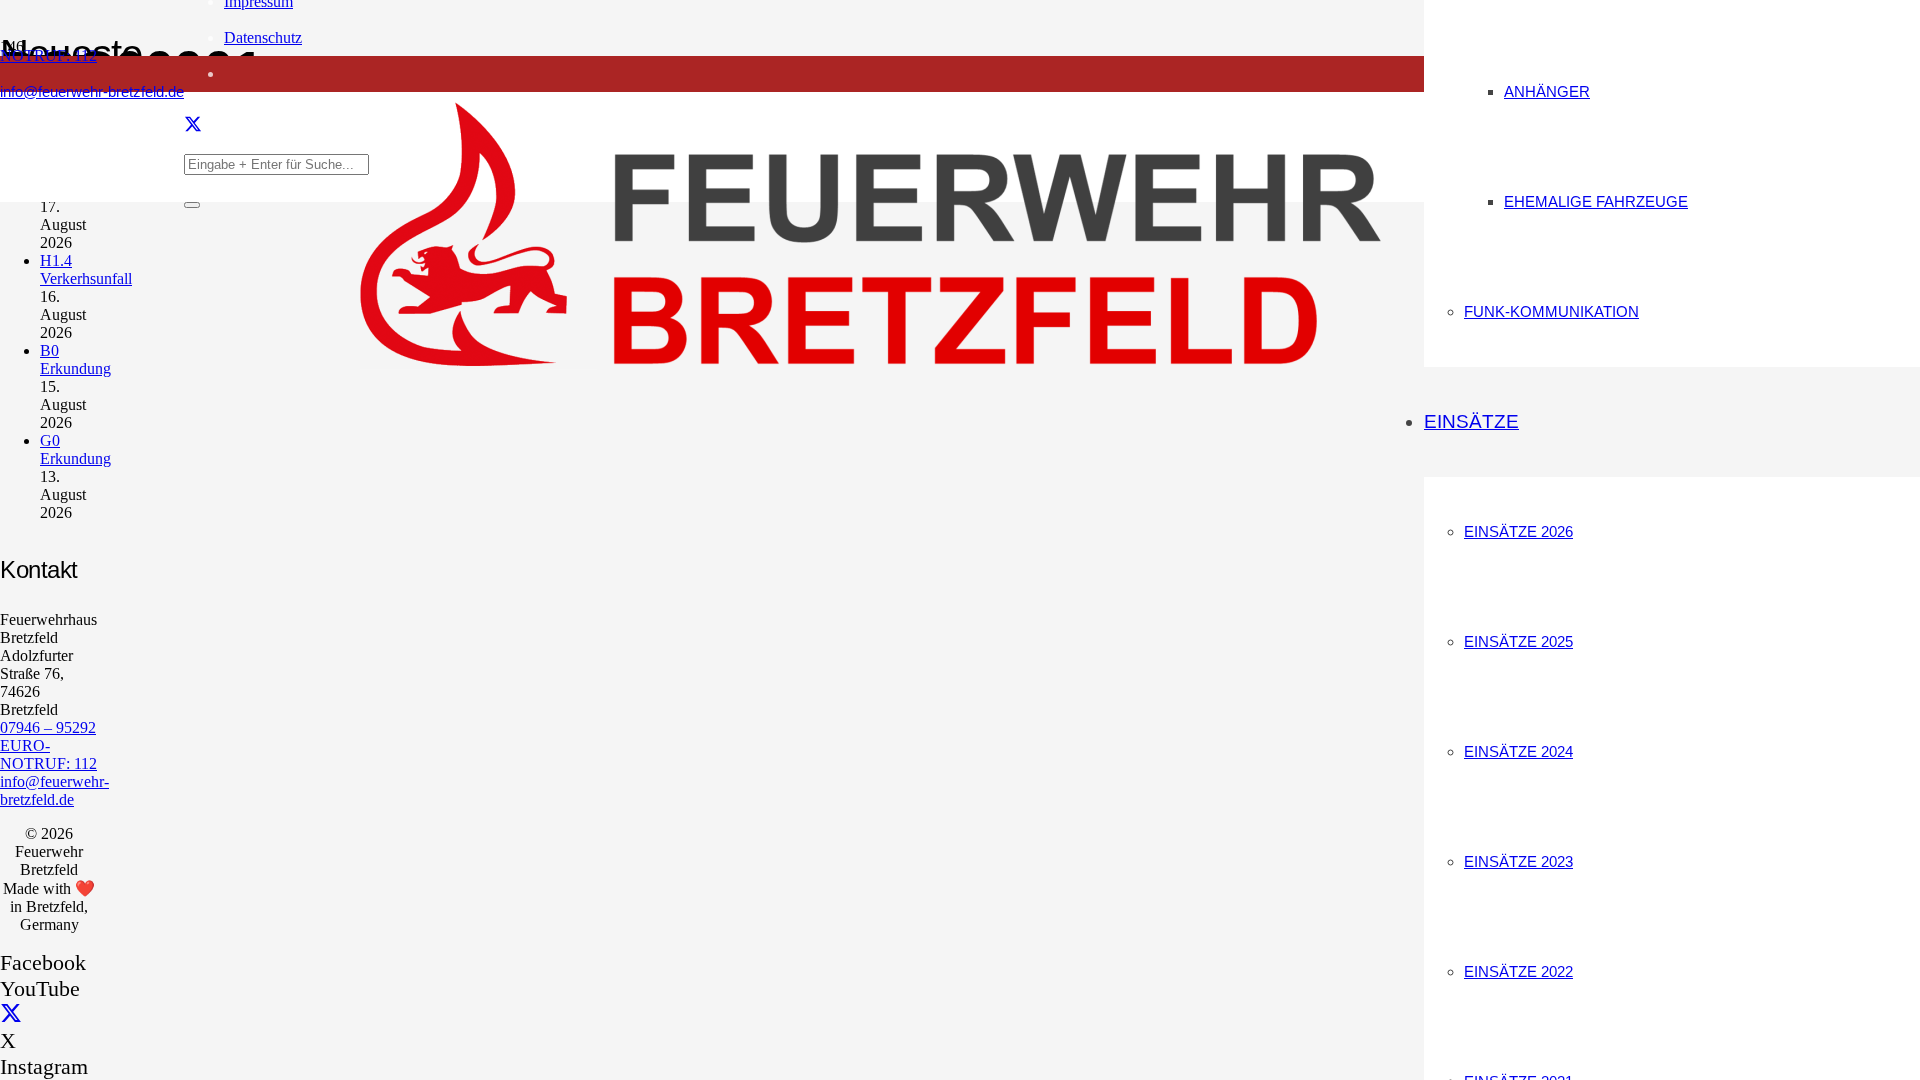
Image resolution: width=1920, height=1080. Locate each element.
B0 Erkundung (75, 359)
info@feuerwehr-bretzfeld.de (54, 790)
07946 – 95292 (48, 727)
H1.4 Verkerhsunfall (86, 269)
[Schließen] (192, 205)
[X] (193, 126)
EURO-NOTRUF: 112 (48, 754)
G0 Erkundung (75, 449)
